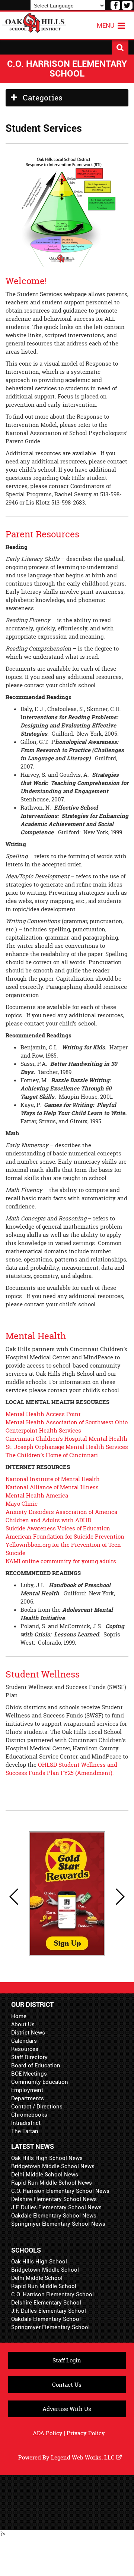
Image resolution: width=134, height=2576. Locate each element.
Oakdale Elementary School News (54, 2216)
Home (19, 2016)
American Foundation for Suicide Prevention (65, 1537)
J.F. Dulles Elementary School (49, 2311)
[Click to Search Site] (120, 47)
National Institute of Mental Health (53, 1479)
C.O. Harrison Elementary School (52, 2294)
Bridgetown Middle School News (53, 2166)
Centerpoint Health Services (43, 1430)
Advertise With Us (67, 2409)
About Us (23, 2024)
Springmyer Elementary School (50, 2327)
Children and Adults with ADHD (48, 1520)
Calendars (24, 2041)
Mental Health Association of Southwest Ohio (67, 1422)
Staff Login (67, 2360)
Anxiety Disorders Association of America (61, 1512)
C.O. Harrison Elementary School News (60, 2191)
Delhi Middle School (37, 2278)
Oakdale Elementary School (46, 2319)
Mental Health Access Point (43, 1414)
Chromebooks (29, 2115)
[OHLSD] (34, 22)
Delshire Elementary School (46, 2303)
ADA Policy (48, 2433)
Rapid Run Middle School (44, 2286)
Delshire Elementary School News (54, 2199)
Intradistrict (26, 2123)
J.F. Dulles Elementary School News (56, 2207)
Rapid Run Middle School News (52, 2183)
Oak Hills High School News (47, 2158)
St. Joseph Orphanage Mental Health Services (67, 1447)
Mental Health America (37, 1495)
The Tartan (25, 2131)
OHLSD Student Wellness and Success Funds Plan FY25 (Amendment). (61, 1769)
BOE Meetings (29, 2074)
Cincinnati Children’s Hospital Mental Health (66, 1439)
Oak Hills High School (39, 2262)
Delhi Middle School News (45, 2175)
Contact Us (67, 2385)
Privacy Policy (86, 2433)
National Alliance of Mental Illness (52, 1487)
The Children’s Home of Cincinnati (52, 1455)
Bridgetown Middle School (45, 2270)
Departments (28, 2098)
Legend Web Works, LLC (84, 2457)
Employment (27, 2090)
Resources (25, 2049)
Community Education (40, 2082)
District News (28, 2033)
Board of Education (36, 2066)
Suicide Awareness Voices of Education (58, 1528)
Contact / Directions (37, 2107)
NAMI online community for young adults (61, 1561)
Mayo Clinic (22, 1504)
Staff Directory (29, 2057)
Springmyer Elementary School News (58, 2224)
